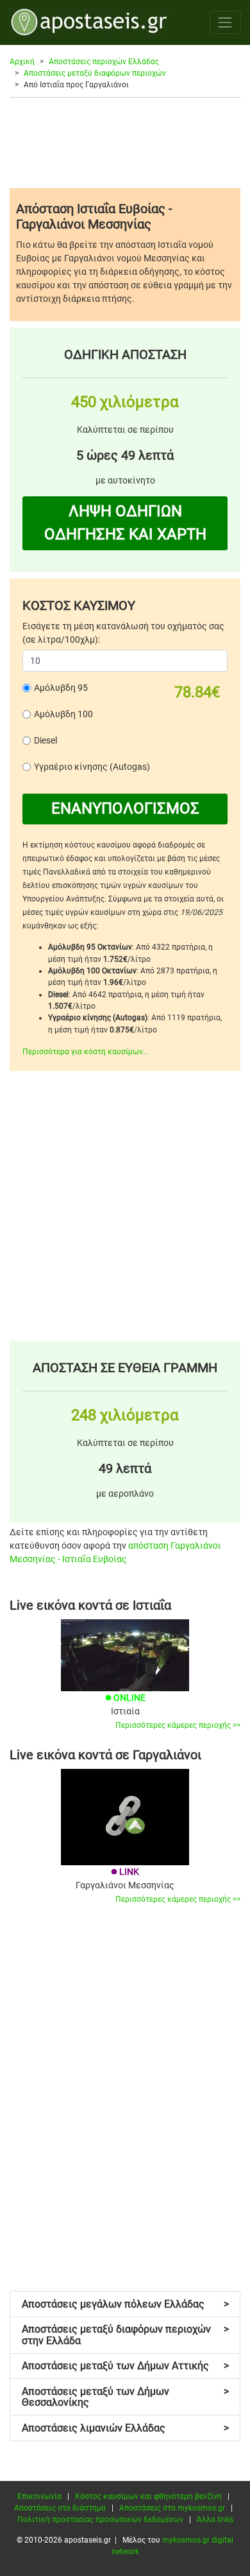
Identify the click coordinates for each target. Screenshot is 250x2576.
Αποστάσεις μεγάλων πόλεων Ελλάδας (125, 2304)
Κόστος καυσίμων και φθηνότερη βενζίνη (148, 2496)
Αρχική (22, 62)
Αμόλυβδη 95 (61, 688)
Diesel (46, 740)
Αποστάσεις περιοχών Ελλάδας (104, 62)
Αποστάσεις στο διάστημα (60, 2508)
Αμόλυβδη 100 (63, 714)
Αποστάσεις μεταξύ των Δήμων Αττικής (125, 2366)
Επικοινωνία (39, 2496)
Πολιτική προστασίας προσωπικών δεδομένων (100, 2519)
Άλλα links (215, 2519)
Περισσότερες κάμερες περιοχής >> (178, 1725)
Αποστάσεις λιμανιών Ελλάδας (125, 2428)
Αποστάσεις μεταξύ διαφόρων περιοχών (95, 73)
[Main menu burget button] (225, 22)
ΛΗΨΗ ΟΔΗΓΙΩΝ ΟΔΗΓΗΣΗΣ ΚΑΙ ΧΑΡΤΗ (125, 523)
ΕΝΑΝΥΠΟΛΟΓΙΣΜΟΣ (125, 808)
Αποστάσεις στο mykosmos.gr (172, 2508)
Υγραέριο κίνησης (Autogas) (92, 767)
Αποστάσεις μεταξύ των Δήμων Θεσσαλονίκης (125, 2397)
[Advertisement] (125, 143)
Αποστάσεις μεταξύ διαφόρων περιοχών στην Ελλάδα (125, 2335)
